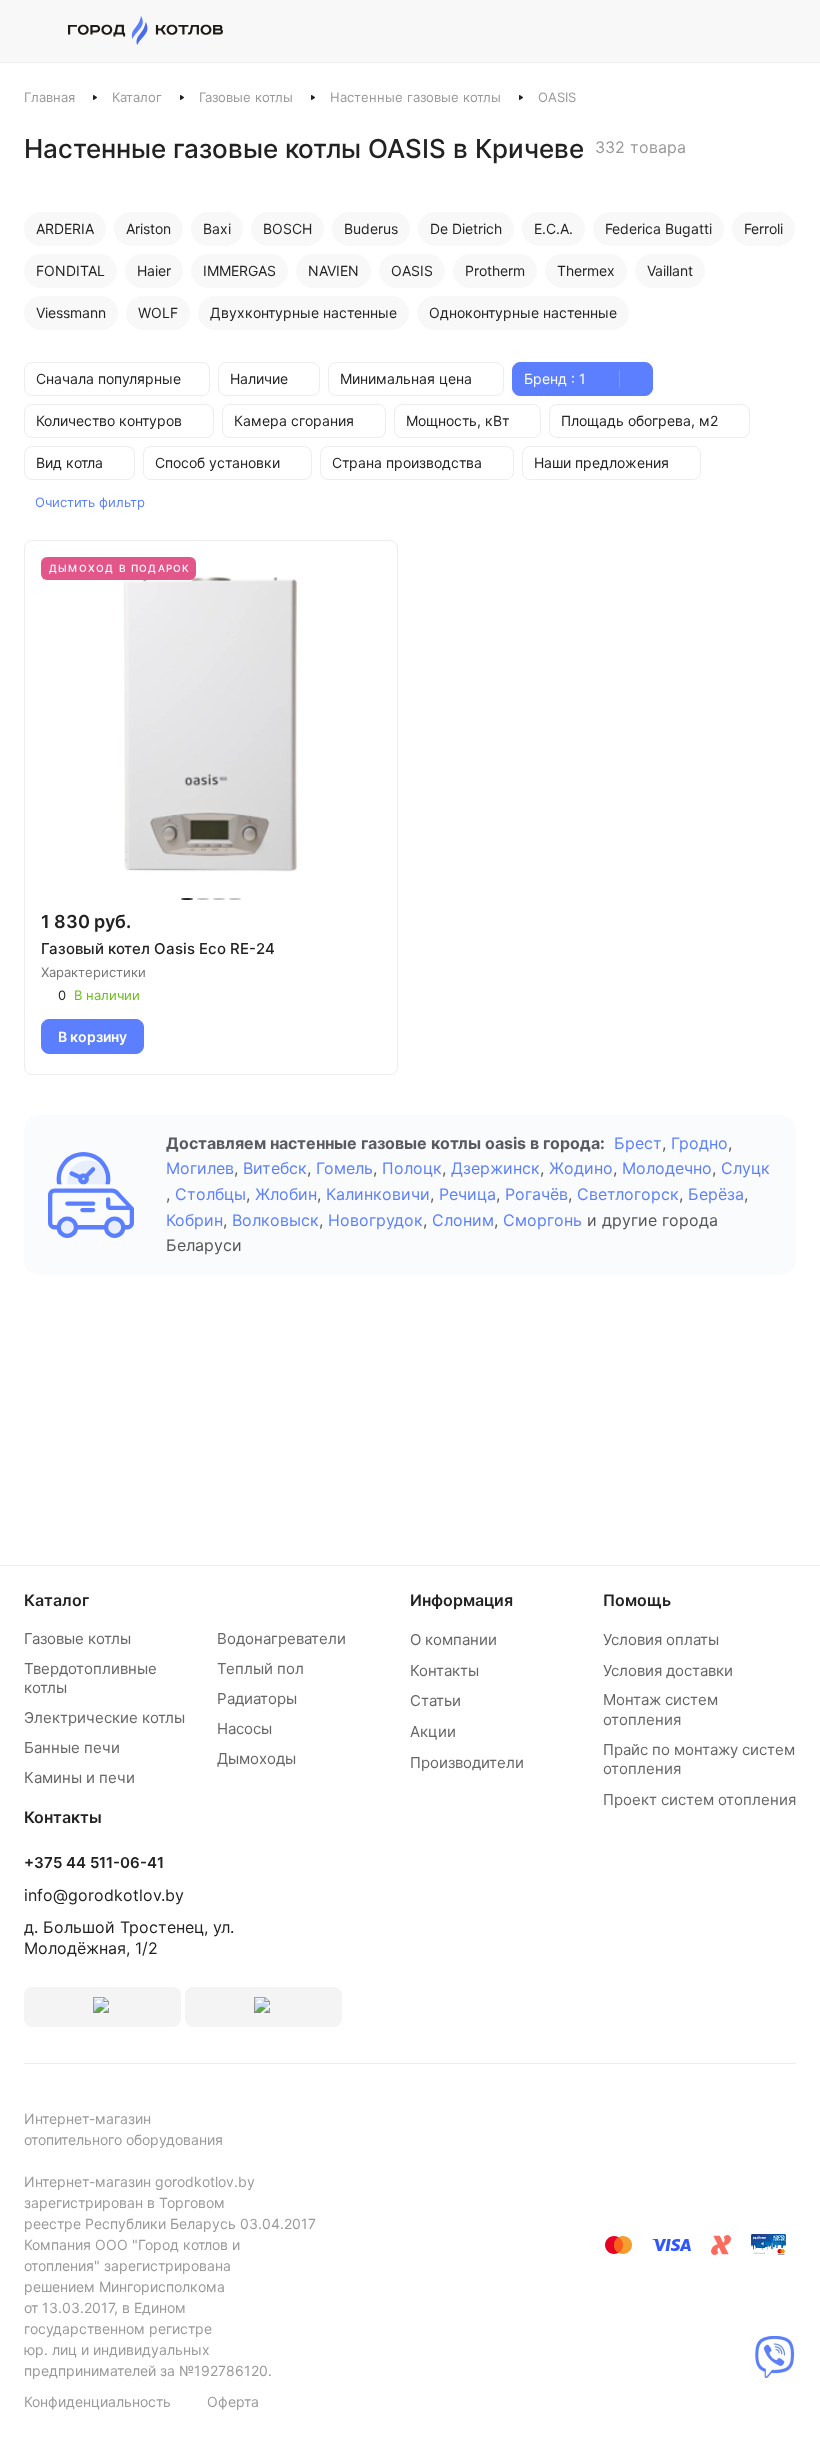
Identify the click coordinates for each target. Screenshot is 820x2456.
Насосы (244, 1728)
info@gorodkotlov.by (104, 1895)
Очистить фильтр (90, 502)
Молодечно (667, 1168)
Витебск (275, 1168)
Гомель (344, 1168)
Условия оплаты (661, 1639)
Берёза (716, 1194)
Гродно (699, 1143)
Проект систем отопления (699, 1799)
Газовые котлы (246, 97)
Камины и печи (79, 1777)
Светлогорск (628, 1194)
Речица (467, 1194)
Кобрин (194, 1220)
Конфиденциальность (97, 2401)
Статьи (435, 1700)
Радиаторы (257, 1698)
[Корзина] (785, 31)
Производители (467, 1762)
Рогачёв (536, 1194)
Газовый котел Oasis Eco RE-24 (158, 948)
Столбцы (210, 1194)
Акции (433, 1731)
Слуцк (745, 1168)
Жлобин (286, 1194)
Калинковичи (378, 1194)
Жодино (581, 1168)
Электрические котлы (104, 1717)
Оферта (233, 2401)
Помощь (637, 1600)
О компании (453, 1639)
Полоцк (412, 1168)
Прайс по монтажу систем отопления (699, 1759)
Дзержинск (495, 1168)
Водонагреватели (281, 1638)
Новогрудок (375, 1220)
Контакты (444, 1670)
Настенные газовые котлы (415, 97)
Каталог (137, 97)
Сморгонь (542, 1220)
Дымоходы (256, 1758)
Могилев (200, 1168)
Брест (638, 1143)
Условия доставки (668, 1670)
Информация (461, 1600)
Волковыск (275, 1220)
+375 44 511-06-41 (94, 1863)
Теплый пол (260, 1668)
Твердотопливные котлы (90, 1678)
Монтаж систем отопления (660, 1709)
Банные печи (72, 1747)
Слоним (463, 1220)
